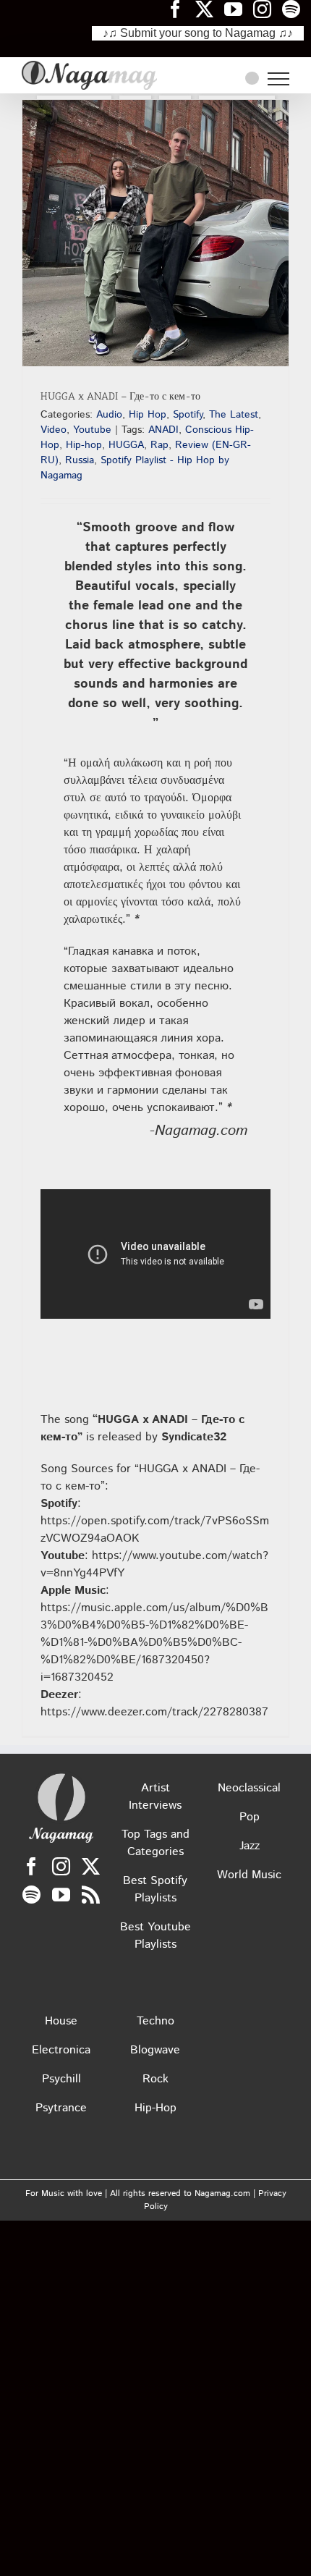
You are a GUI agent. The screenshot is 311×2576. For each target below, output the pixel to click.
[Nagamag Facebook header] (181, 9)
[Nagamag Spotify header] (297, 9)
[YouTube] (61, 1895)
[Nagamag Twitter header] (210, 9)
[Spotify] (31, 1895)
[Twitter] (91, 1866)
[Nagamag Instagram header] (268, 9)
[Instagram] (61, 1866)
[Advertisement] (155, 473)
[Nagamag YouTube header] (239, 9)
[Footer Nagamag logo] (61, 1777)
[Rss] (91, 1895)
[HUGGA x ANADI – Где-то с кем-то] (155, 233)
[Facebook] (31, 1866)
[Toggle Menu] (278, 79)
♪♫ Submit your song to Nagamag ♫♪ (198, 33)
